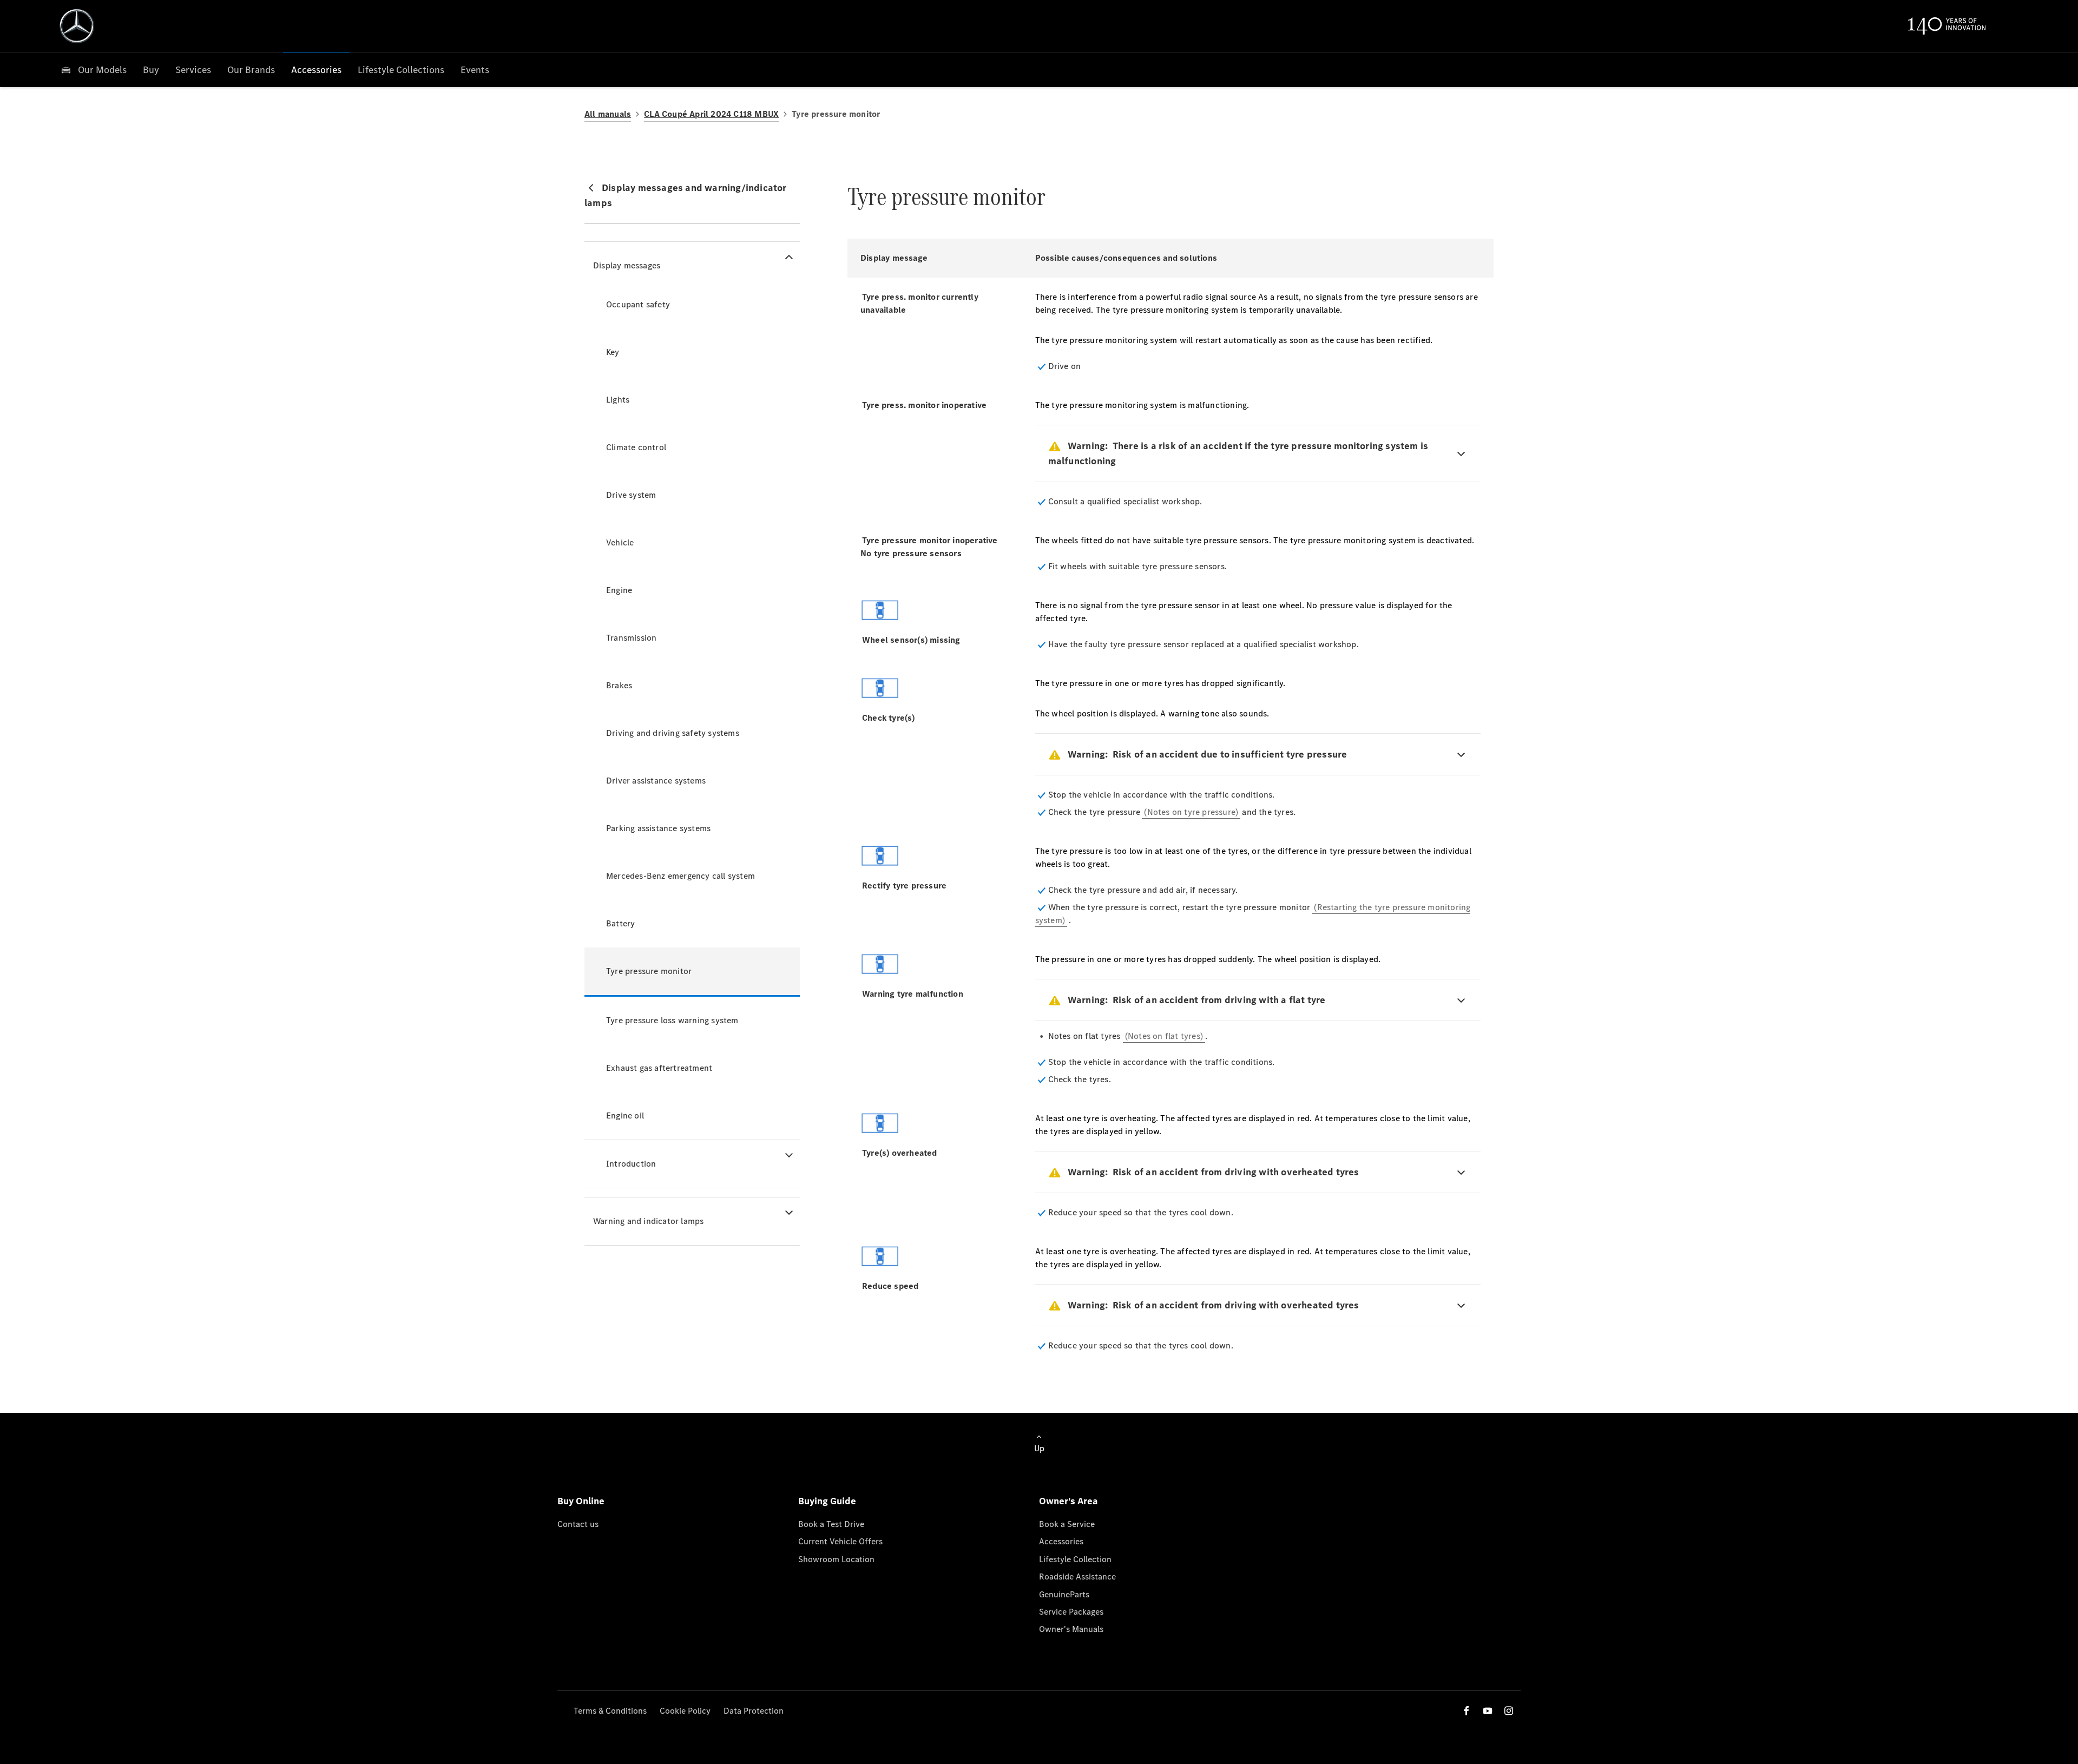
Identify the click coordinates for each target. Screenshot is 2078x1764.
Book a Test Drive (831, 1524)
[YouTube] (1488, 1711)
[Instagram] (1509, 1711)
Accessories (1061, 1541)
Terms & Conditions (610, 1711)
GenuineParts (1064, 1594)
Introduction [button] (631, 1164)
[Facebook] (1467, 1711)
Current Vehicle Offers (840, 1541)
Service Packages (1071, 1612)
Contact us (578, 1524)
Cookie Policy (685, 1711)
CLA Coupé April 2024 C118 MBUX (711, 114)
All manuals (608, 114)
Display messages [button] (627, 265)
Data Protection (754, 1711)
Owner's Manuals (1071, 1629)
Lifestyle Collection (1075, 1559)
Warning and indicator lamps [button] (648, 1221)
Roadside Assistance (1077, 1577)
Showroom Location (836, 1559)
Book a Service (1067, 1524)
